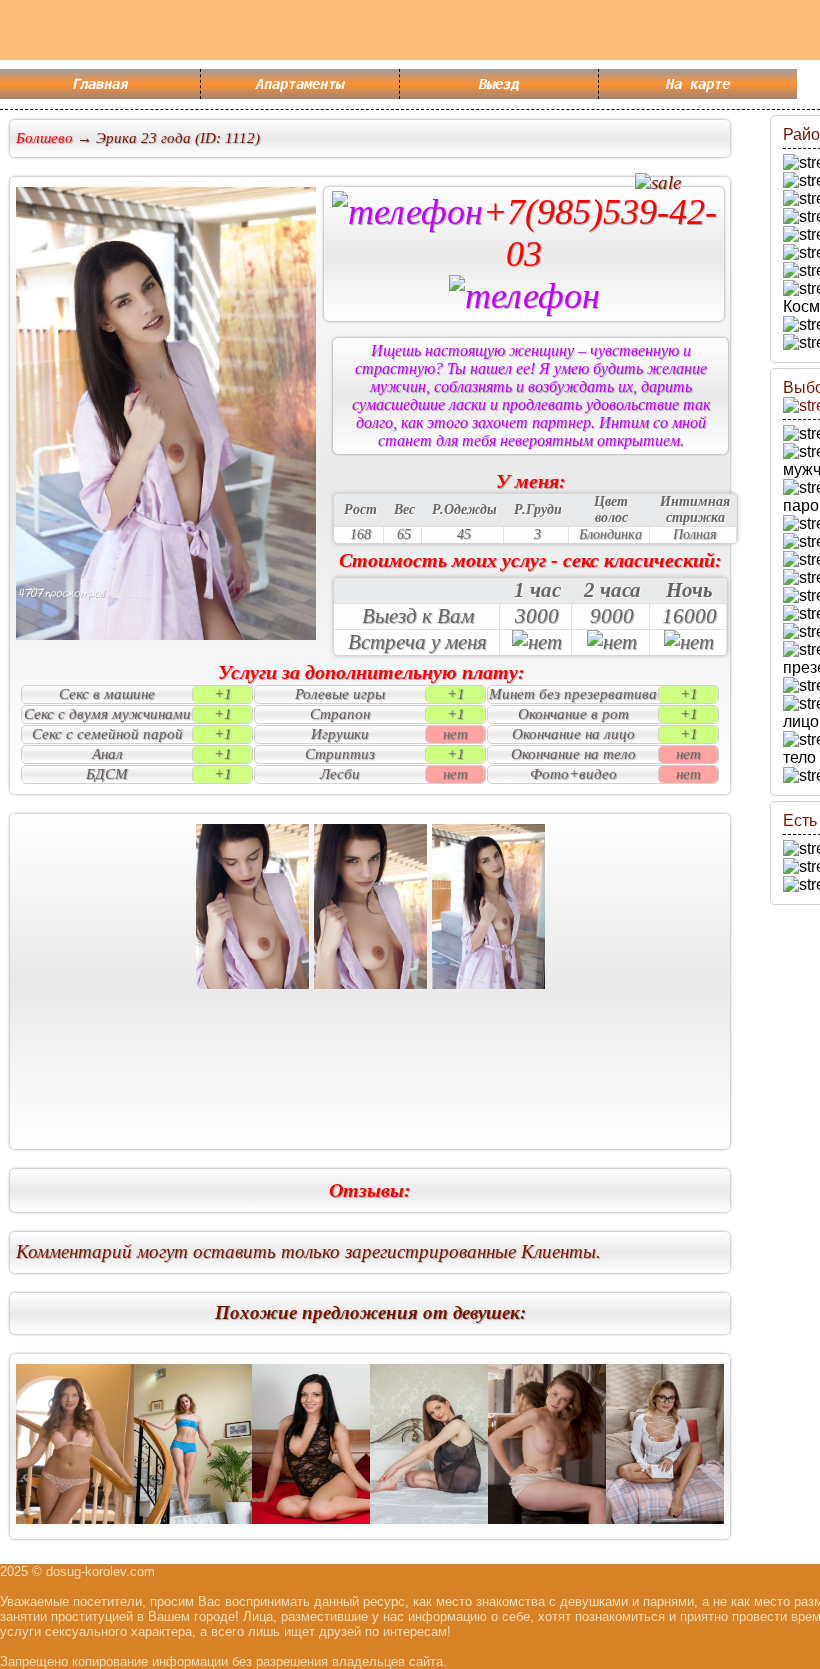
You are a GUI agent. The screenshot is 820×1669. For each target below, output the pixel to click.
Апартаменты (300, 84)
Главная (100, 84)
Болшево (44, 138)
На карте (698, 84)
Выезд (499, 84)
